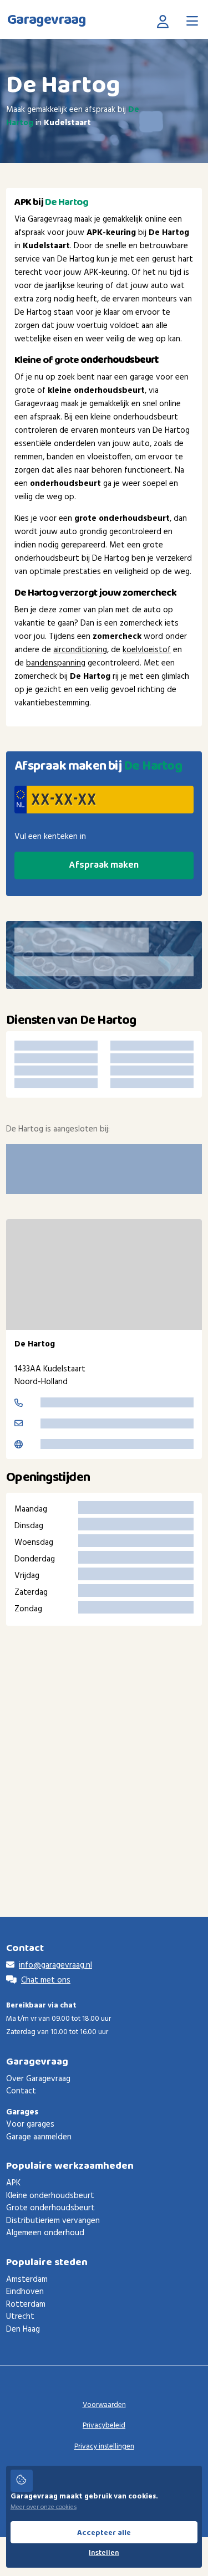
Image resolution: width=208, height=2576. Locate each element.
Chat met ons (46, 1980)
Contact (21, 2091)
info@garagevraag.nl (55, 1965)
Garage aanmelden (39, 2137)
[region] (104, 1274)
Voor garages (30, 2124)
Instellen (104, 2553)
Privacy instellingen (104, 2447)
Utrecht (20, 2317)
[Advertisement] (104, 1755)
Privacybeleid (104, 2426)
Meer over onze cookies (44, 2507)
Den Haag (23, 2329)
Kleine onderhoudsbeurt (50, 2196)
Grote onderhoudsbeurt (50, 2208)
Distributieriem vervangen (53, 2221)
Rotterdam (26, 2304)
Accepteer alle (104, 2533)
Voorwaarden (104, 2405)
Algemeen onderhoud (45, 2233)
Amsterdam (27, 2280)
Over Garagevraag (38, 2079)
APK (13, 2183)
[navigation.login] (165, 21)
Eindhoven (25, 2292)
